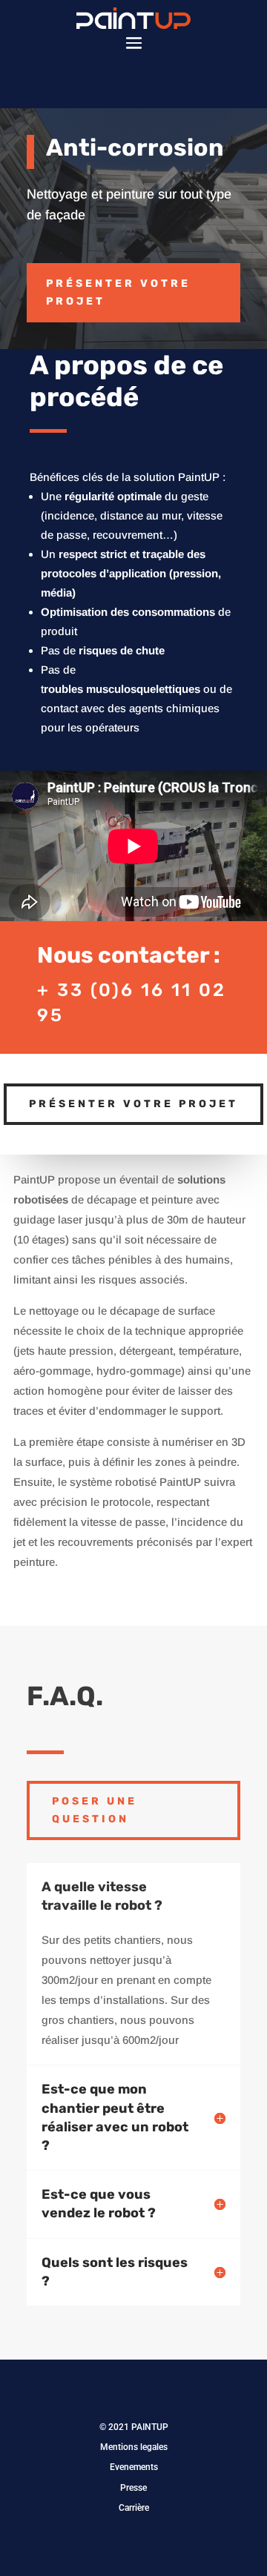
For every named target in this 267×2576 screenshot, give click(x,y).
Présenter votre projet (118, 292)
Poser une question (95, 1810)
